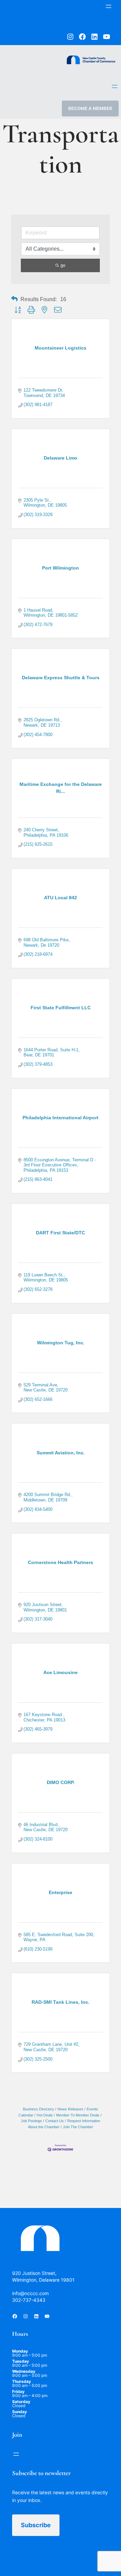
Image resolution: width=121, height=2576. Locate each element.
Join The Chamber (78, 2127)
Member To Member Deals (78, 2115)
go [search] (63, 265)
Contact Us (55, 2121)
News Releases (70, 2109)
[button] (14, 299)
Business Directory (38, 2109)
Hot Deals (45, 2115)
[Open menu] (109, 6)
